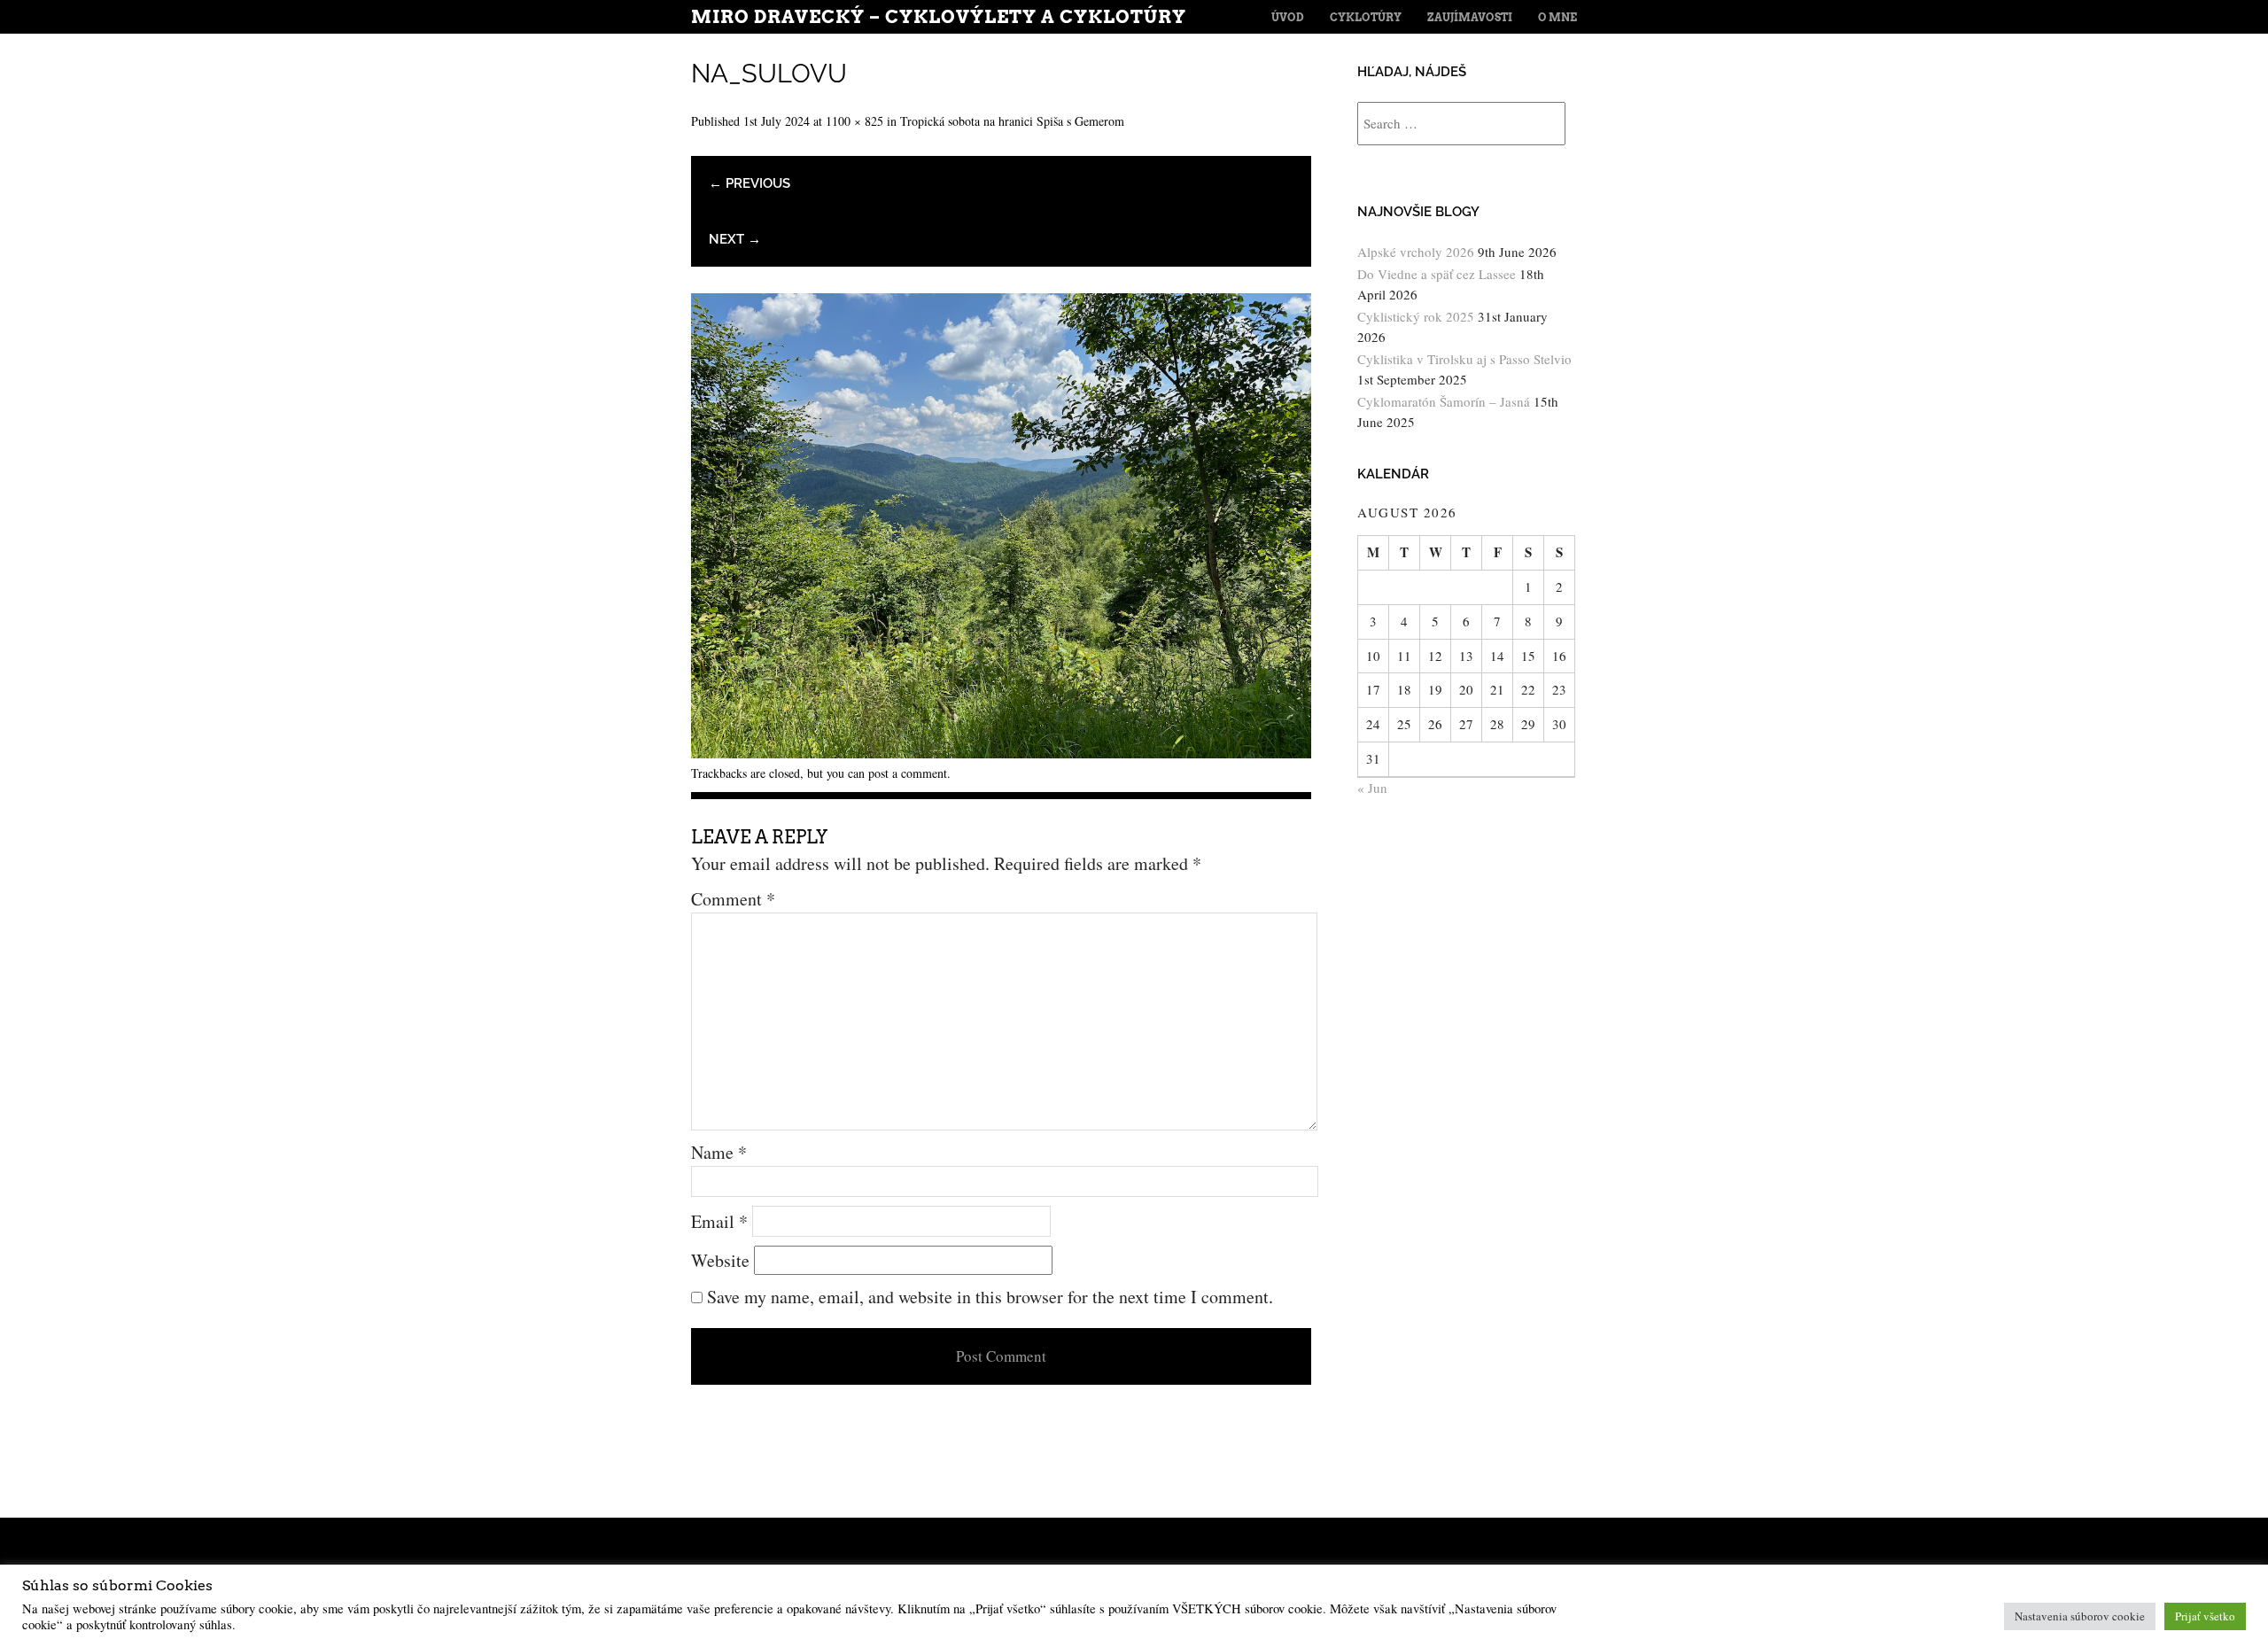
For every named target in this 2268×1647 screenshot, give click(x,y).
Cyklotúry (1366, 17)
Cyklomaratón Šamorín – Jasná (1444, 401)
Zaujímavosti (1470, 17)
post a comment (908, 773)
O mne (1557, 17)
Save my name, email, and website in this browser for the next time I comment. (990, 1297)
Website (720, 1260)
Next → (735, 239)
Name (719, 1152)
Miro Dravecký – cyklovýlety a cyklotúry (939, 17)
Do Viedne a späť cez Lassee (1437, 274)
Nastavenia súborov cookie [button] (2080, 1616)
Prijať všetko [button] (2205, 1616)
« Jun (1372, 788)
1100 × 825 (854, 121)
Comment (733, 899)
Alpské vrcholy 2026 (1416, 252)
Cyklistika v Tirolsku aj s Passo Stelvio (1464, 359)
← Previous (750, 183)
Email (719, 1221)
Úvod (1288, 17)
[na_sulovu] (1001, 752)
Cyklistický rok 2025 (1416, 316)
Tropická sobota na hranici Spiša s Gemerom (1012, 121)
